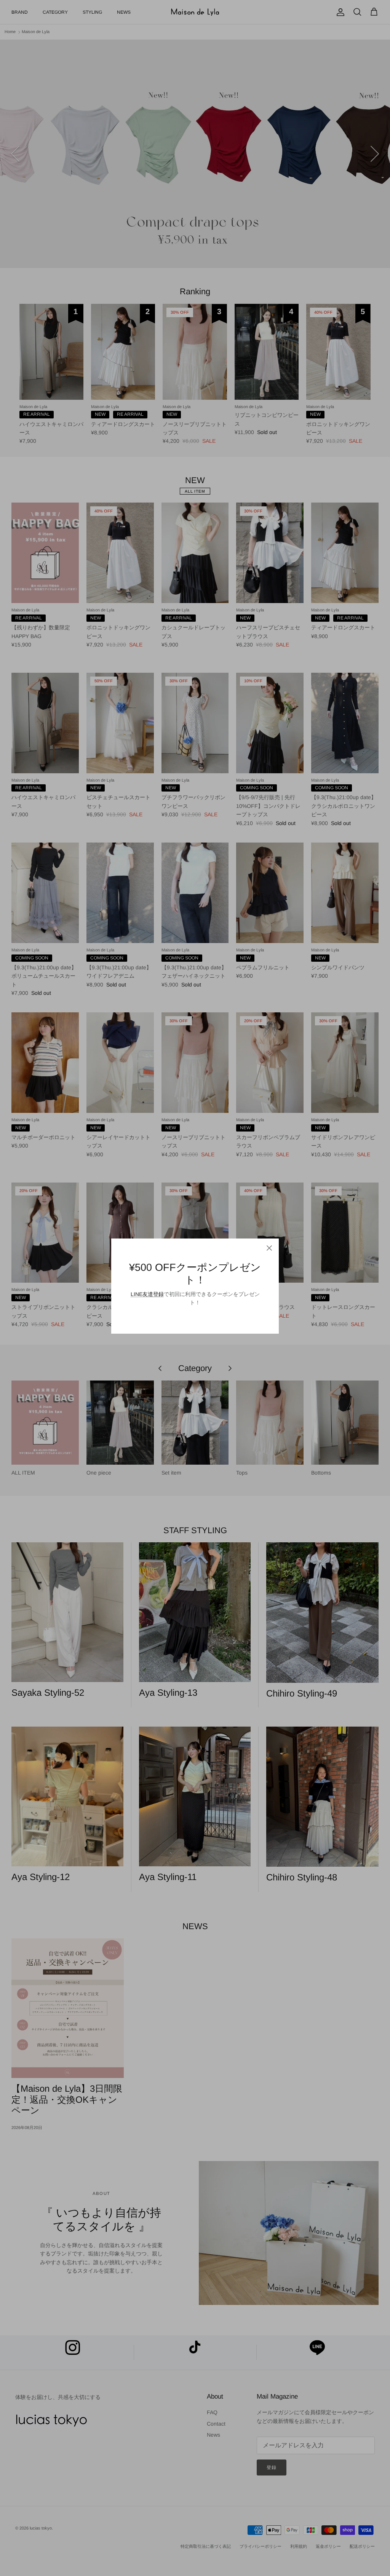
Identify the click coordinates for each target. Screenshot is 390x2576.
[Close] (269, 1248)
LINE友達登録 (147, 1294)
